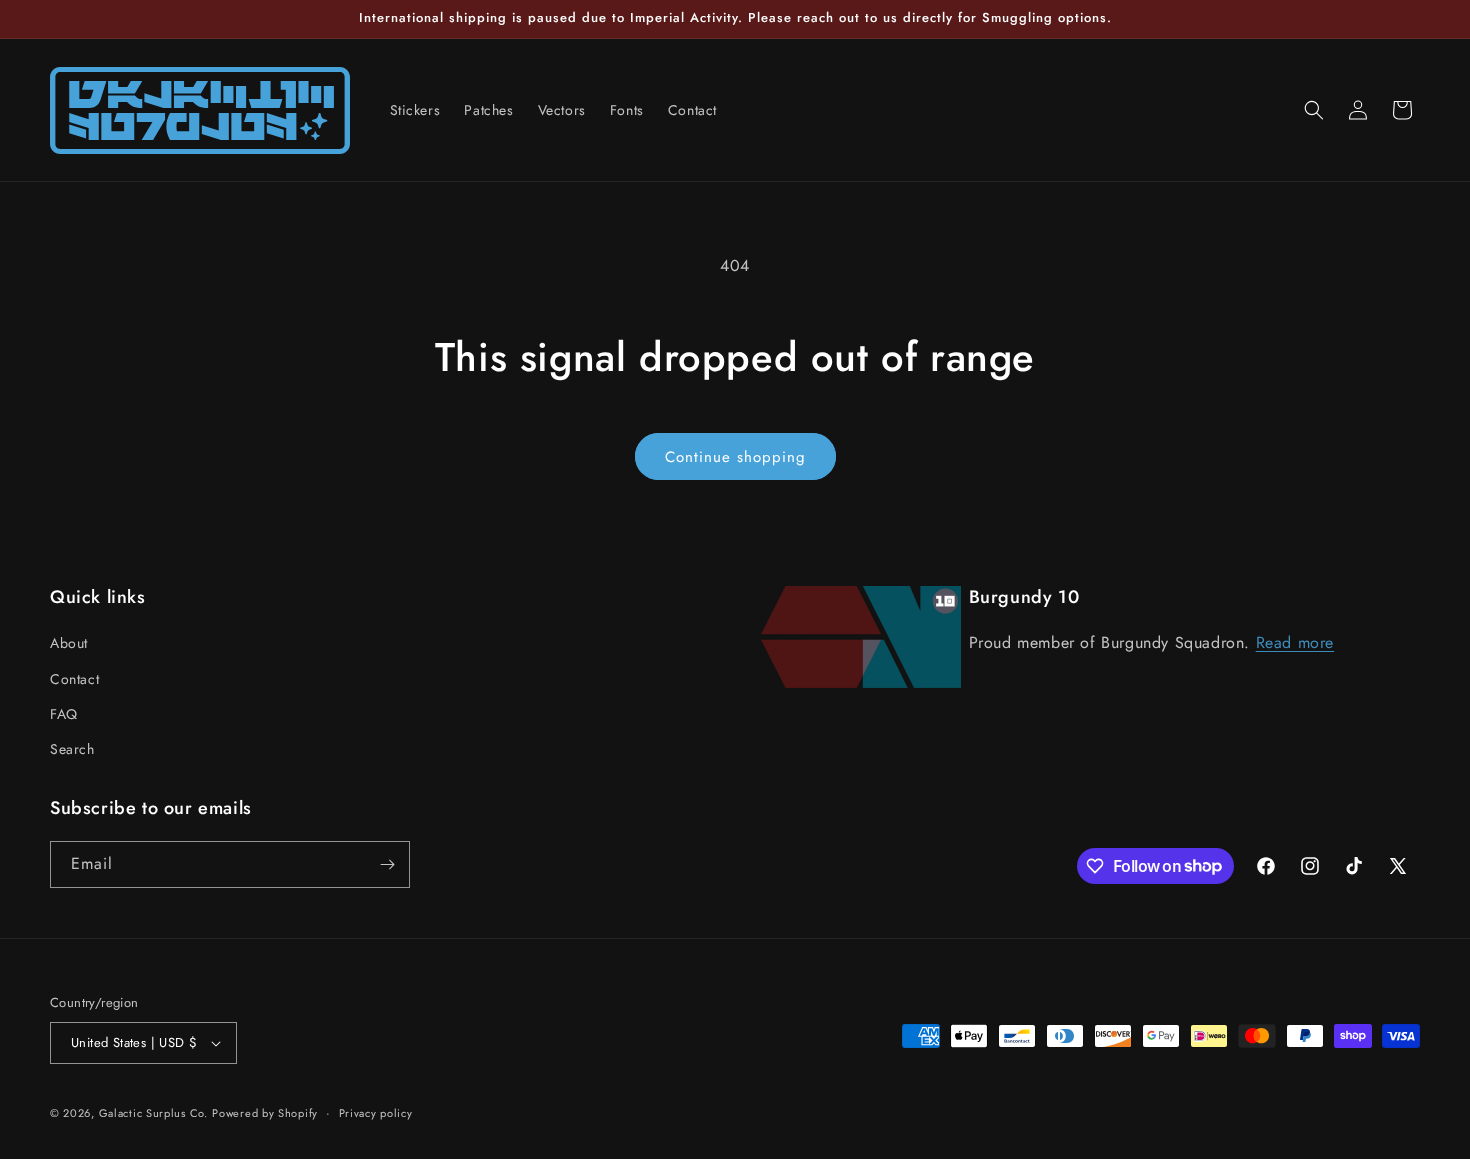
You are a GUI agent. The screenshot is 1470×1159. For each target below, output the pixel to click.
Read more (1295, 642)
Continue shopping (735, 457)
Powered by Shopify (265, 1113)
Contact (74, 679)
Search (72, 749)
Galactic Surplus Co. (153, 1113)
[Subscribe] (387, 864)
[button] (1314, 110)
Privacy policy (376, 1113)
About (69, 643)
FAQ (64, 714)
